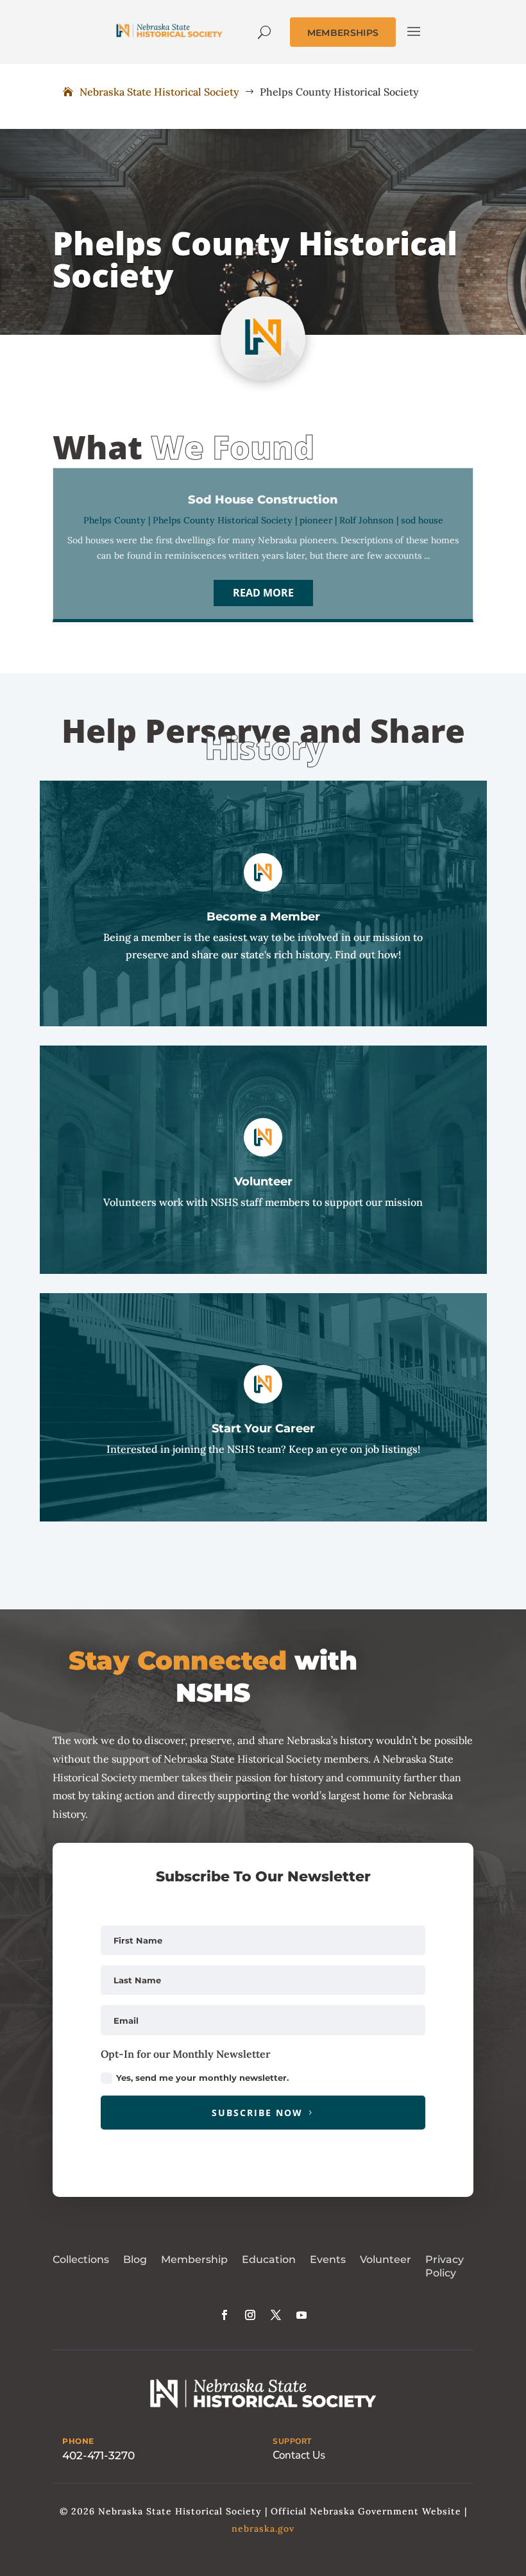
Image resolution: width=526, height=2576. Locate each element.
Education (269, 2259)
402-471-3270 (98, 2455)
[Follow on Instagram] (250, 2315)
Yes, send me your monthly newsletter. (202, 2078)
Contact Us (299, 2455)
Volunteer (386, 2259)
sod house (422, 520)
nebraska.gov (263, 2529)
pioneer (316, 520)
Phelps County (115, 520)
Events (328, 2259)
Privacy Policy (445, 2266)
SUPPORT (292, 2441)
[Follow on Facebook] (225, 2315)
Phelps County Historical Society (223, 520)
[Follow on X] (276, 2315)
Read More (263, 593)
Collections (81, 2259)
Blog (135, 2259)
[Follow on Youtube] (301, 2315)
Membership (194, 2259)
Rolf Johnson (367, 520)
